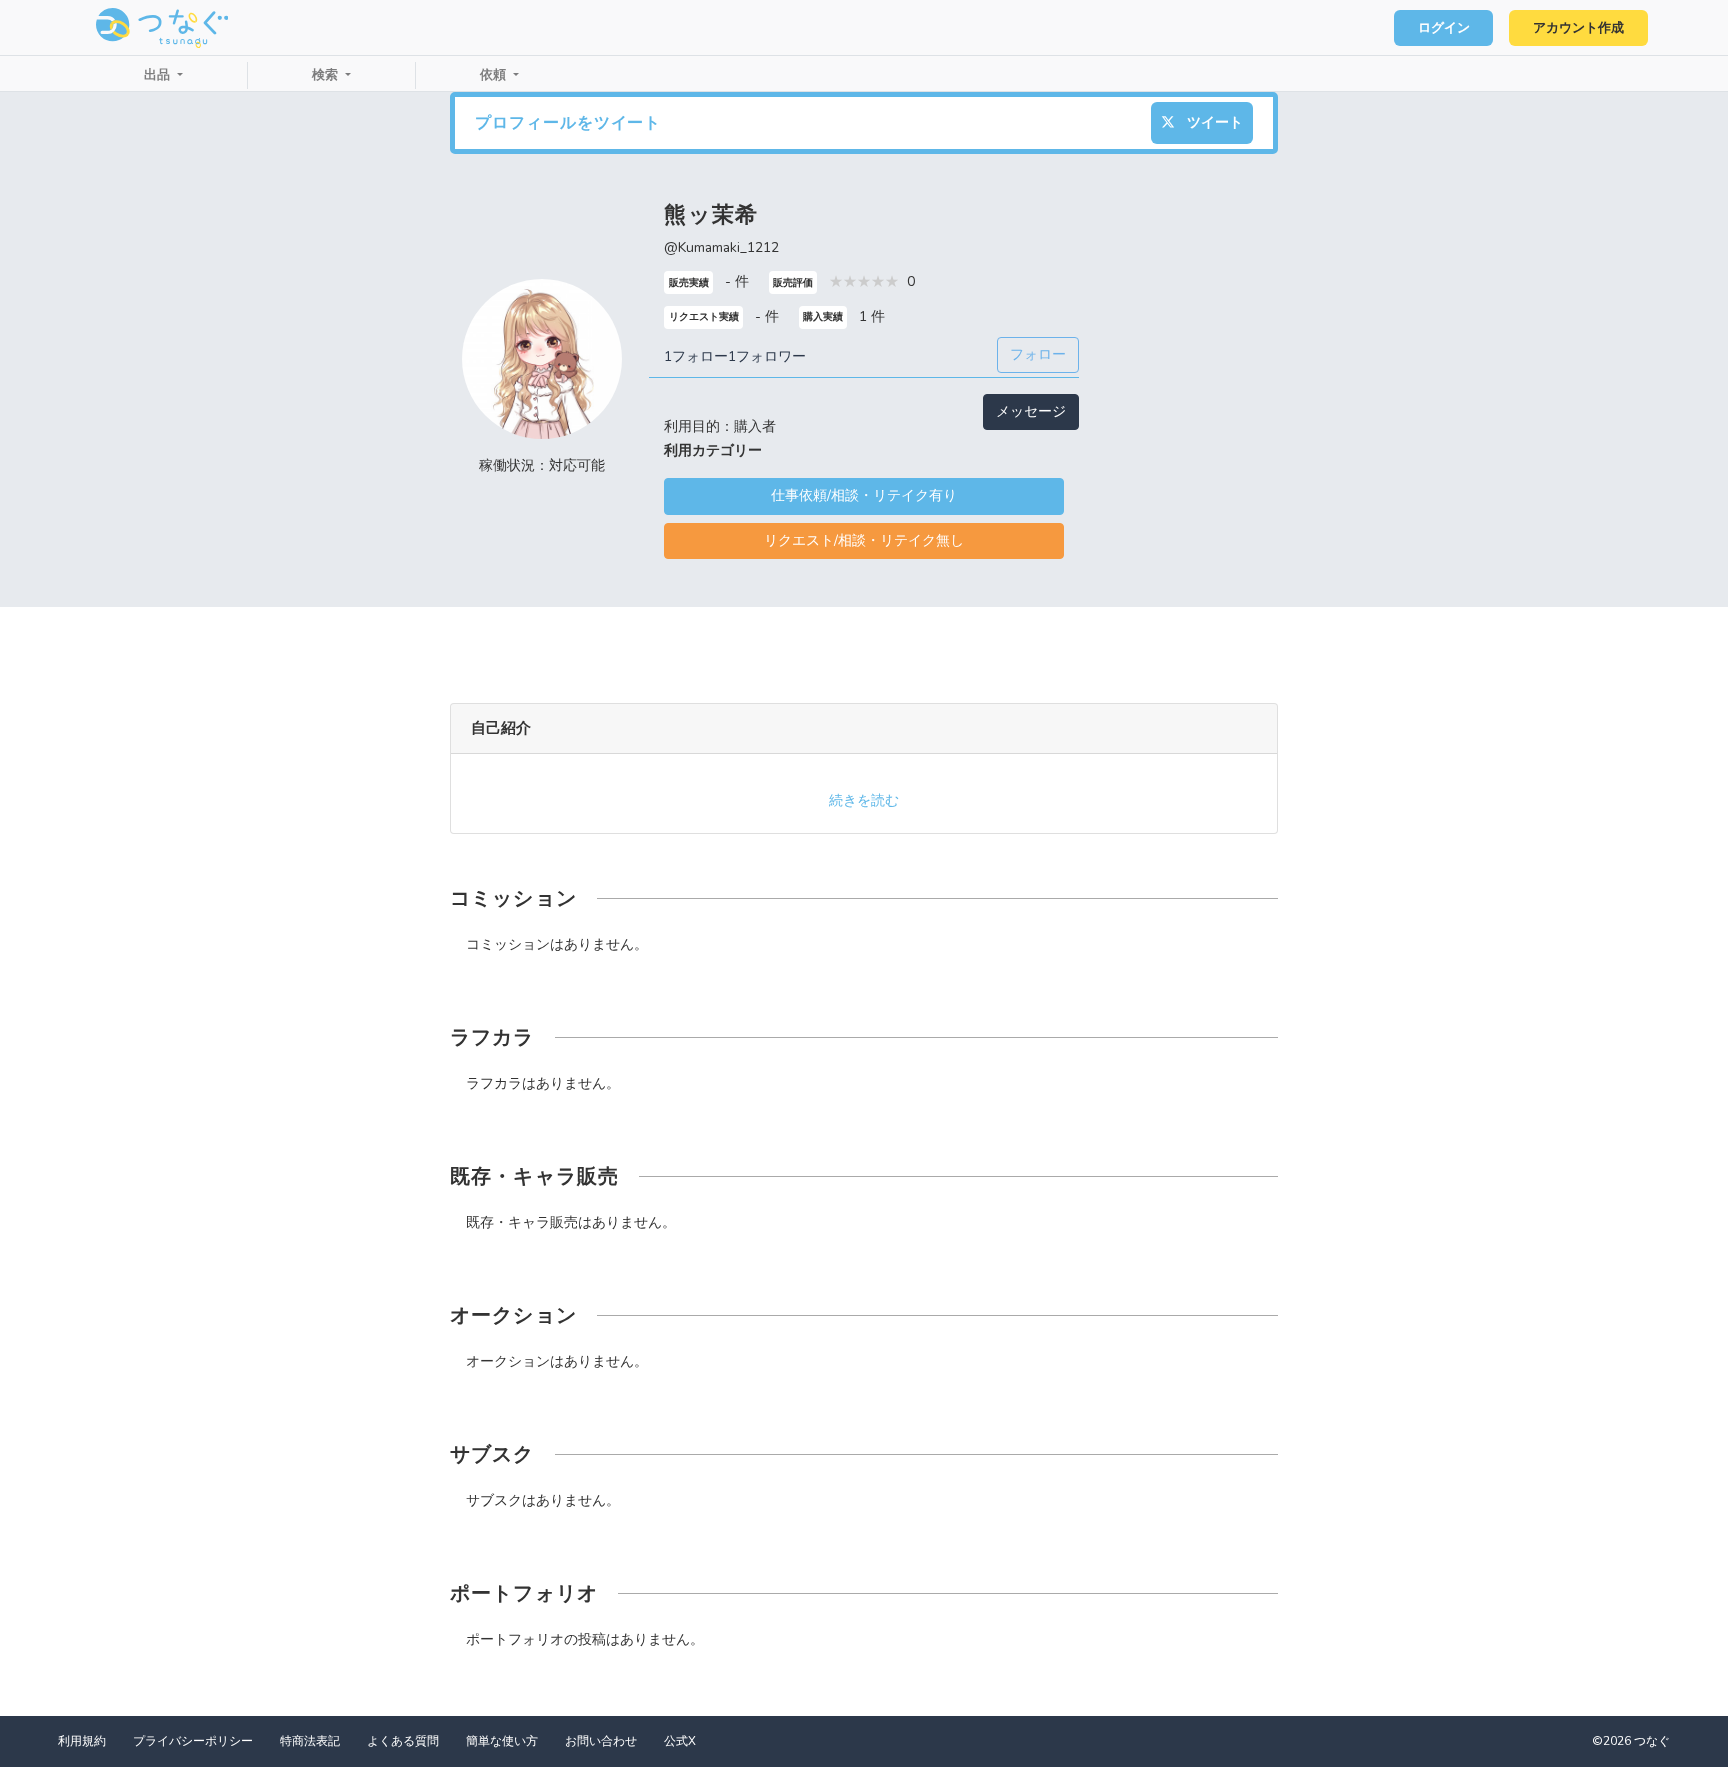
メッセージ (1031, 411)
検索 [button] (327, 75)
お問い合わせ (601, 1741)
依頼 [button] (495, 75)
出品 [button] (159, 75)
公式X (680, 1741)
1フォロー (696, 356)
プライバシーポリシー (193, 1741)
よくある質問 (403, 1741)
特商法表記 (310, 1741)
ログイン (1444, 28)
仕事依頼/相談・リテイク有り (864, 495)
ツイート (1213, 122)
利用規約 (82, 1741)
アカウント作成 (1578, 28)
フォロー (1038, 354)
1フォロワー (767, 356)
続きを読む (864, 800)
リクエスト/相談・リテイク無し (864, 540)
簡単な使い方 (502, 1741)
